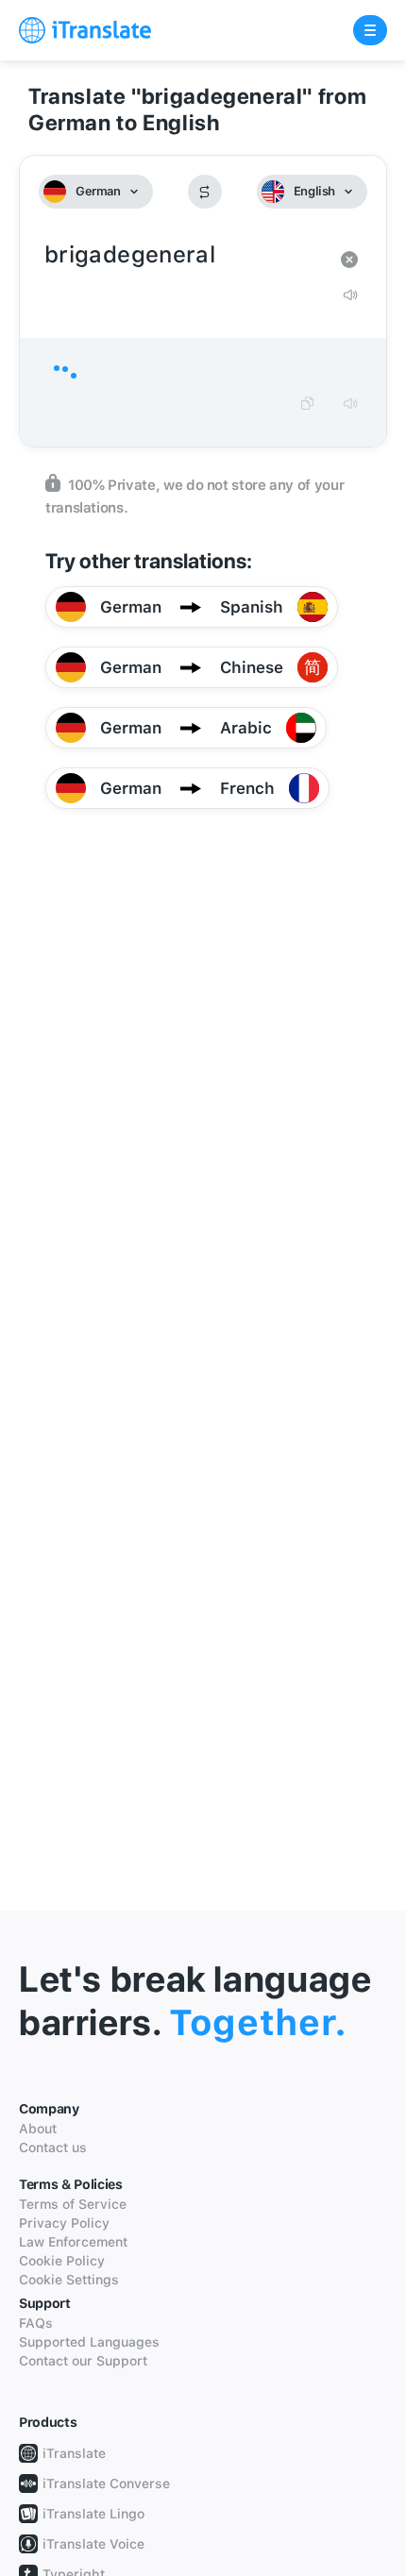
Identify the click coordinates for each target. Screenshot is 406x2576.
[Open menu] (370, 30)
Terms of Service (73, 2204)
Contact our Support (83, 2361)
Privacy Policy (64, 2223)
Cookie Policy (62, 2261)
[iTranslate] (85, 30)
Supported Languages (89, 2342)
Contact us (53, 2147)
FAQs (36, 2323)
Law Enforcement (73, 2242)
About (38, 2129)
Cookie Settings (69, 2280)
